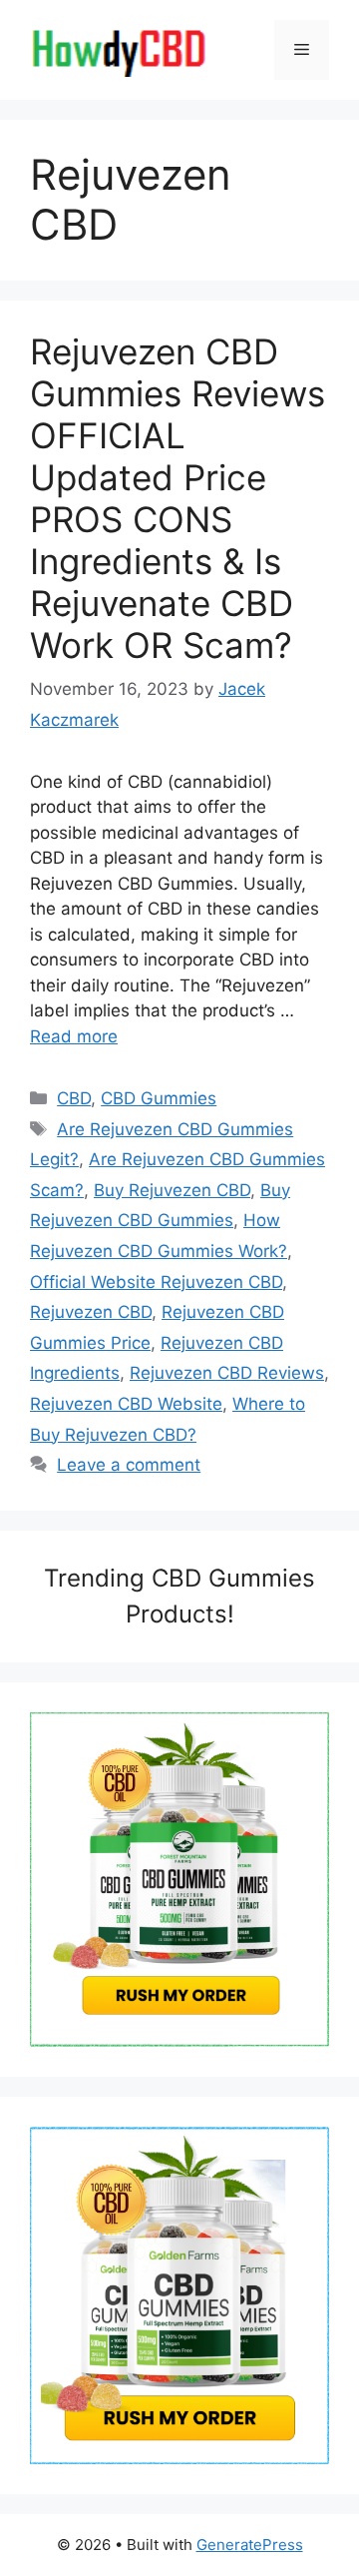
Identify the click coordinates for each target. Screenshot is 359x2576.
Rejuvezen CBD (91, 1312)
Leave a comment (129, 1465)
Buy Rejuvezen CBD (172, 1190)
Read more (74, 1036)
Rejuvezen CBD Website (126, 1404)
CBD (74, 1098)
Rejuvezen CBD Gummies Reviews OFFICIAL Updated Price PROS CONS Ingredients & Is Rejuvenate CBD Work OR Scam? (178, 498)
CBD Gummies (159, 1098)
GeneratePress (250, 2545)
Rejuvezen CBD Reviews (227, 1373)
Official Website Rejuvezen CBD (156, 1282)
